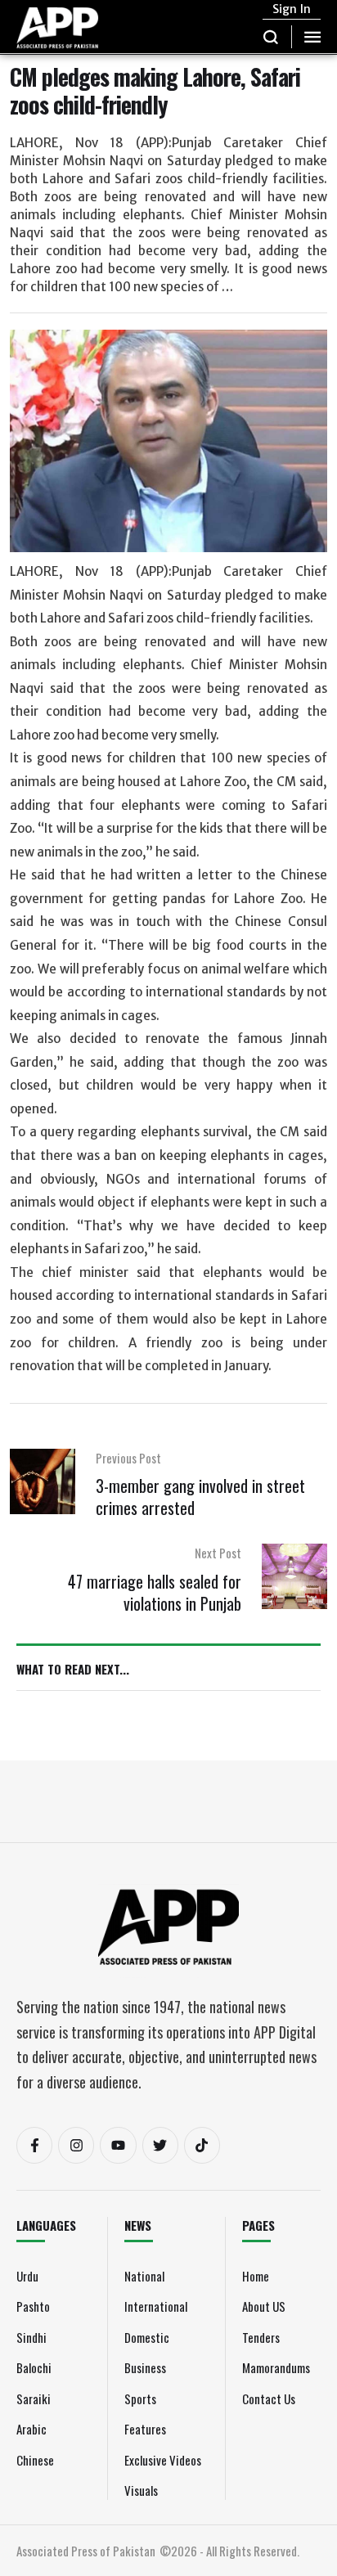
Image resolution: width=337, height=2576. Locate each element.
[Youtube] (118, 2145)
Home (256, 2276)
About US (264, 2306)
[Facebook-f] (34, 2145)
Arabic (31, 2429)
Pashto (33, 2306)
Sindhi (31, 2337)
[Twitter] (160, 2145)
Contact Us (269, 2398)
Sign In (292, 9)
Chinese (35, 2460)
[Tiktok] (202, 2145)
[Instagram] (76, 2145)
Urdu (27, 2276)
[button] (271, 37)
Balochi (34, 2367)
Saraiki (34, 2398)
